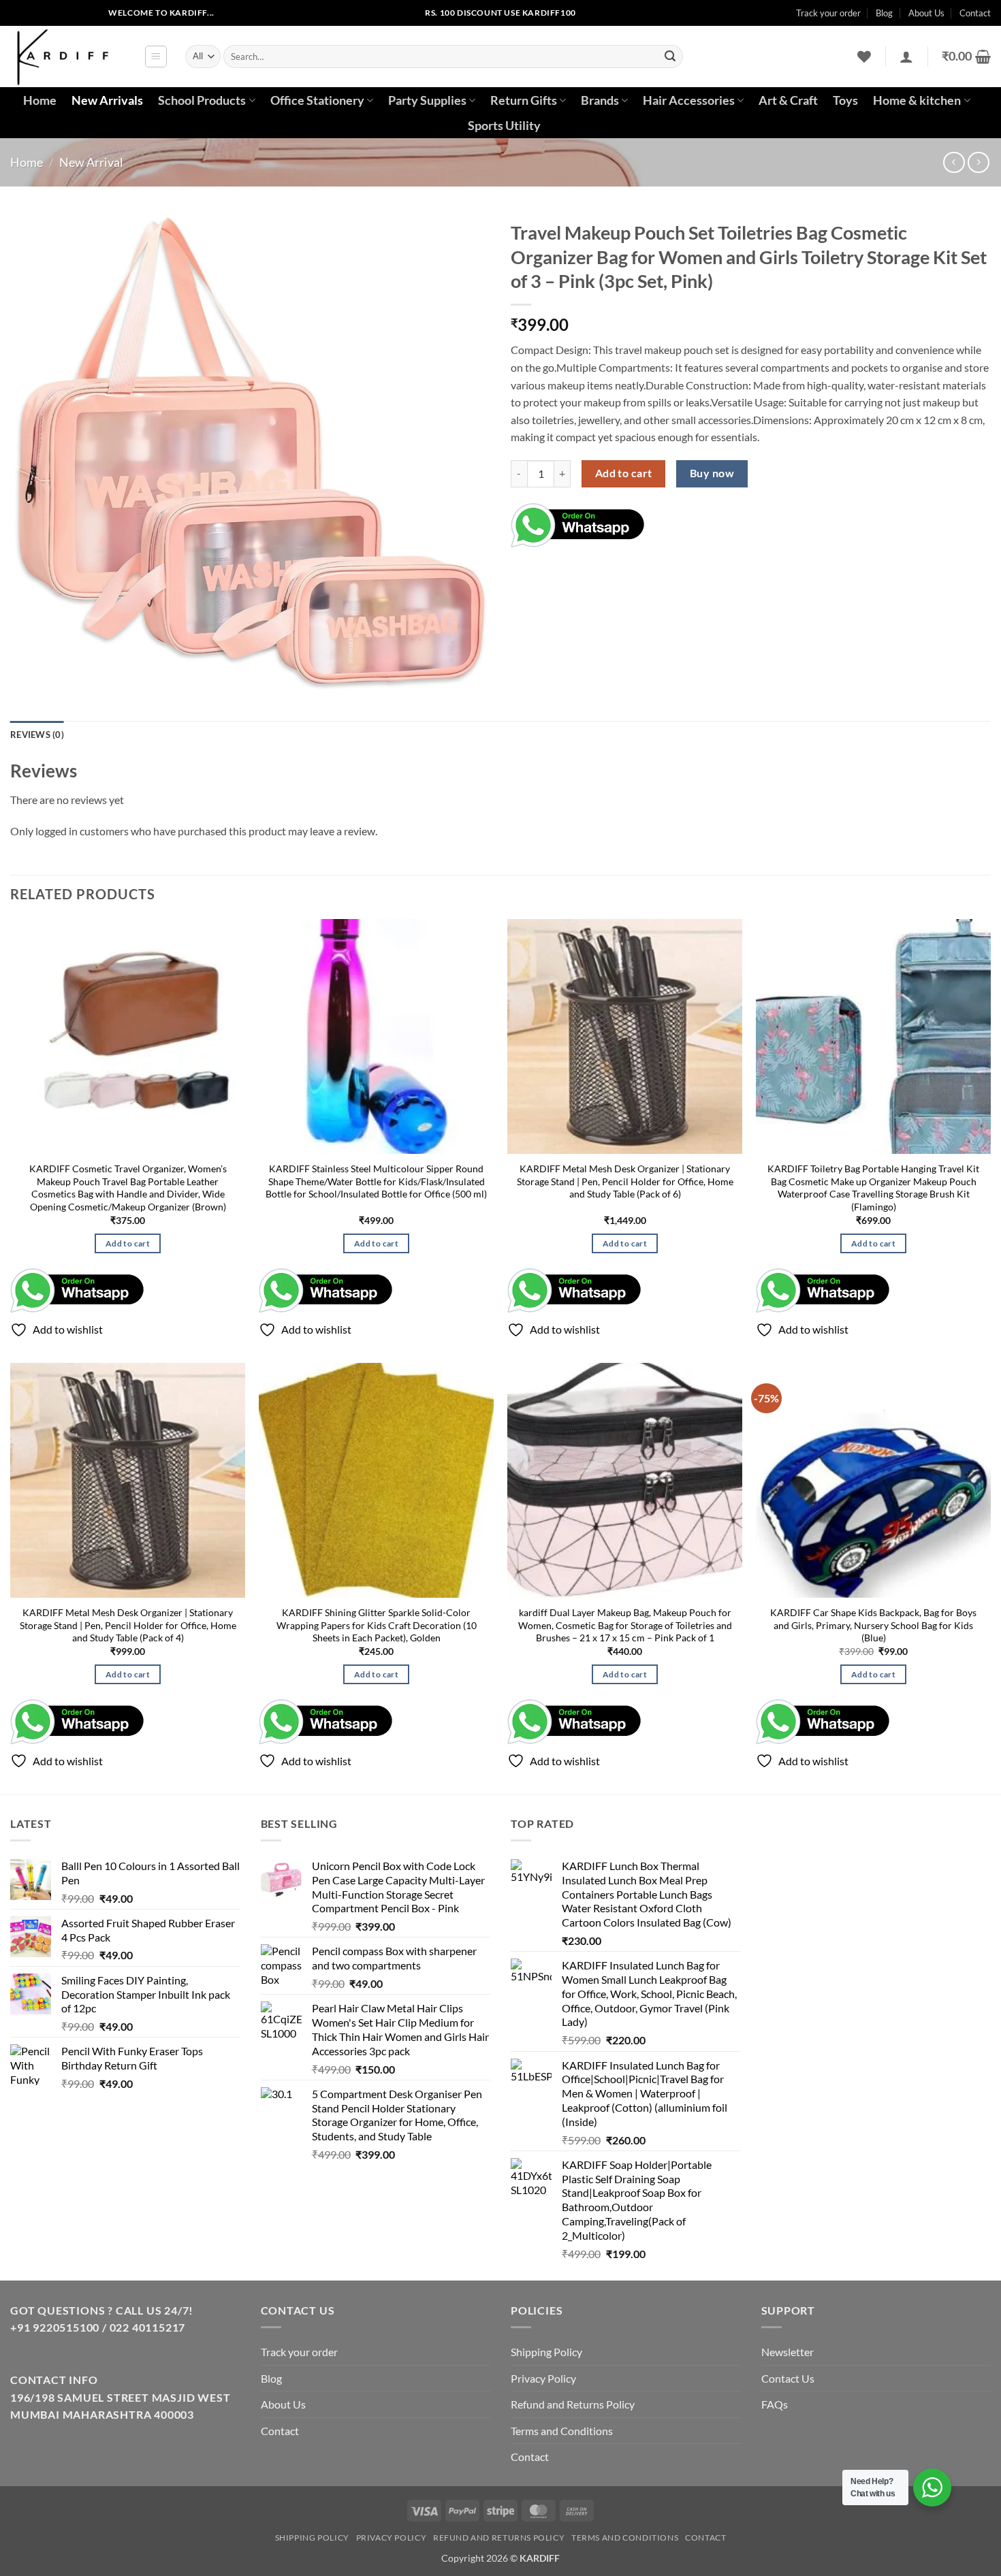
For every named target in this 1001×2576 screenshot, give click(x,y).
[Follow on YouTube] (86, 13)
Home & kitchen (917, 100)
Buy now (712, 473)
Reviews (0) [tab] (37, 735)
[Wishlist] (864, 57)
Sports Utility (504, 126)
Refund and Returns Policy (573, 2404)
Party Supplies (427, 100)
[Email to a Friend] (709, 521)
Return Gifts (524, 100)
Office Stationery (317, 100)
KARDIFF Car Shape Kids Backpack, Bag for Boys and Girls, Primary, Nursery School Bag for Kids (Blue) (873, 1625)
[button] (156, 57)
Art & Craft (788, 100)
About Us (926, 13)
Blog (884, 13)
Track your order (828, 13)
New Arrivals (107, 100)
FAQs (775, 2404)
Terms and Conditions (562, 2431)
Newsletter (788, 2352)
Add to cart (624, 473)
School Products (202, 100)
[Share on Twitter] (684, 521)
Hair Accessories (689, 100)
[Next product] (954, 162)
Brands (600, 100)
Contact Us (788, 2378)
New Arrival (91, 162)
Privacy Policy (543, 2378)
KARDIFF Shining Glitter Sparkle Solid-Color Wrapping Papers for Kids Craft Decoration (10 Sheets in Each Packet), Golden (377, 1625)
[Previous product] (978, 162)
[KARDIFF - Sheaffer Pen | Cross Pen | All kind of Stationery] (67, 57)
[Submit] (670, 57)
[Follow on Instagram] (43, 13)
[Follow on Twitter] (64, 13)
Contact (975, 13)
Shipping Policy (546, 2352)
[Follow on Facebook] (21, 13)
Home (40, 100)
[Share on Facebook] (660, 521)
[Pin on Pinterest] (733, 521)
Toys (845, 100)
